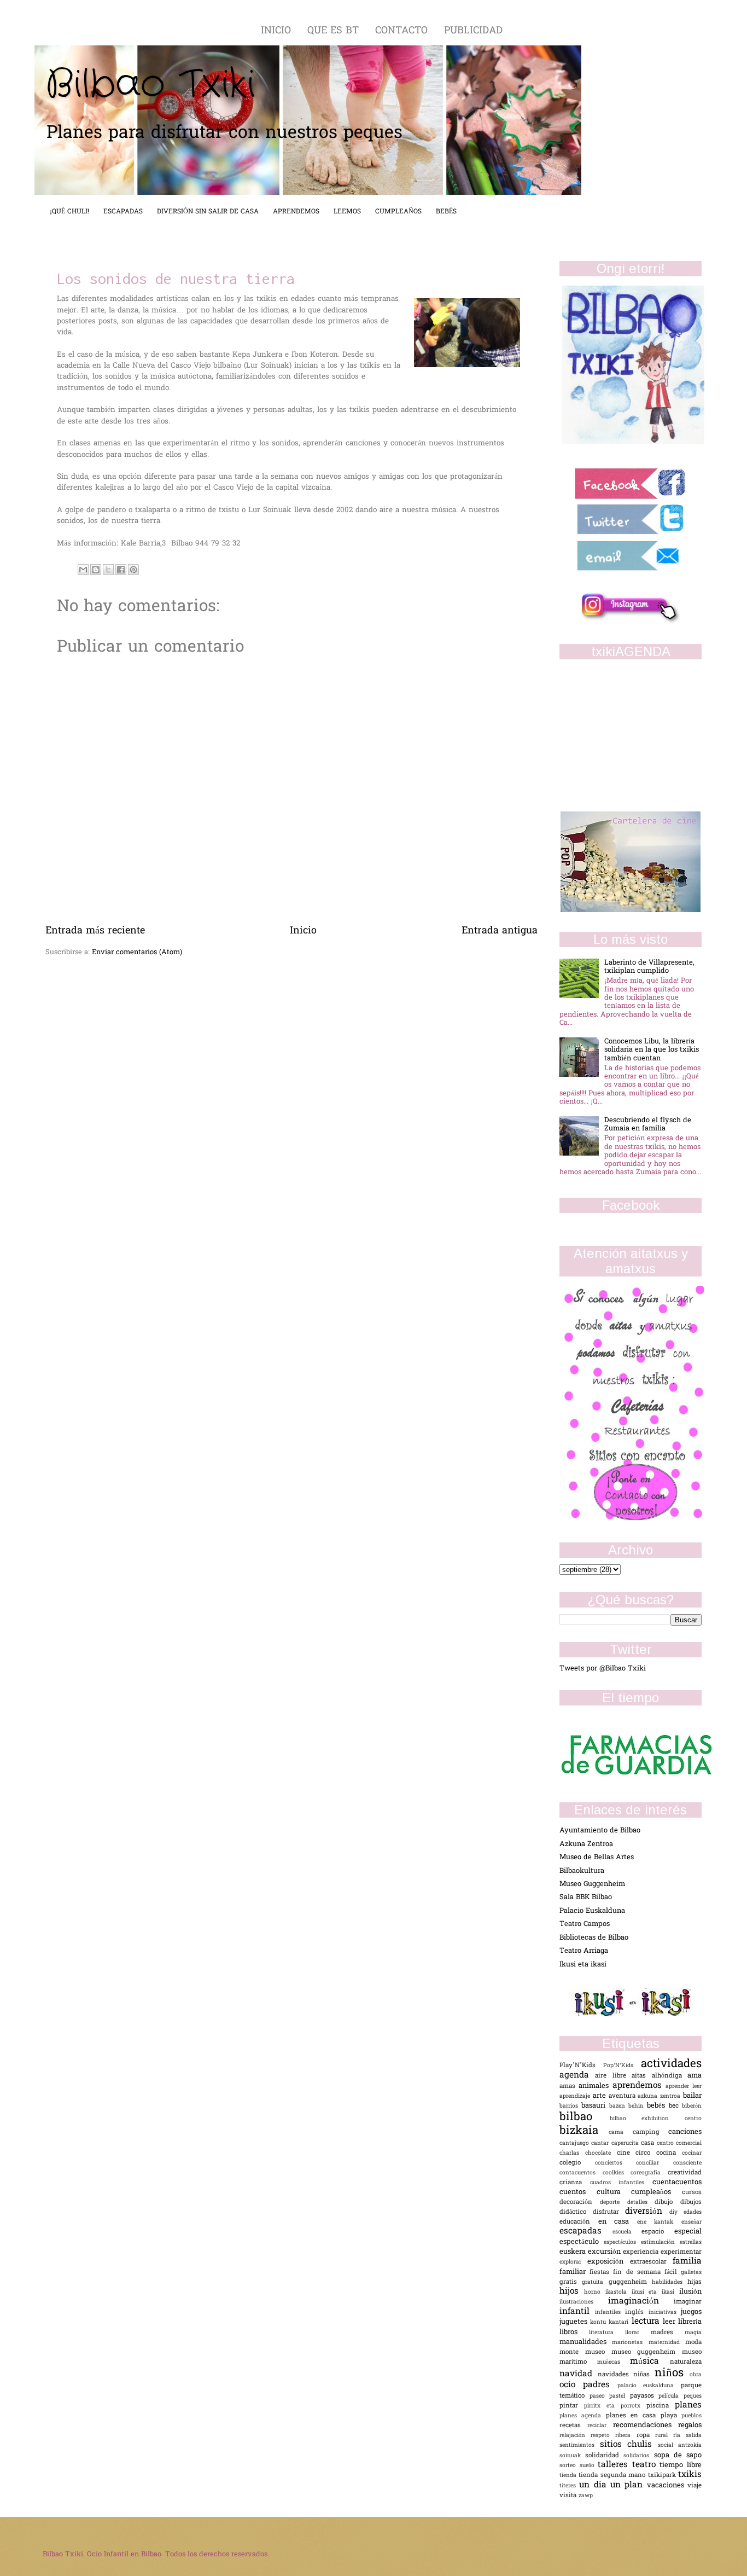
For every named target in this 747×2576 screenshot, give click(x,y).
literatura (607, 2333)
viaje (695, 2486)
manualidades (586, 2342)
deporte (614, 2203)
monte (572, 2352)
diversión (647, 2212)
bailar (692, 2096)
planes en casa (633, 2416)
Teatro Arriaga (584, 1951)
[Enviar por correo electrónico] (83, 570)
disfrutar (609, 2212)
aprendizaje (576, 2096)
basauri (595, 2106)
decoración (580, 2203)
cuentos (578, 2192)
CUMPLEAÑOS (398, 212)
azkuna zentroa (660, 2096)
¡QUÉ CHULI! (69, 212)
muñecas (614, 2362)
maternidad (667, 2343)
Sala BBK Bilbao (586, 1897)
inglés (637, 2313)
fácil (673, 2273)
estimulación (660, 2243)
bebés (658, 2106)
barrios (570, 2106)
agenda (577, 2076)
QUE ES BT (335, 31)
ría (679, 2436)
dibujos (691, 2203)
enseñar (691, 2222)
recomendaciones (646, 2425)
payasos (644, 2396)
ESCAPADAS (123, 212)
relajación (575, 2436)
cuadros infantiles (621, 2183)
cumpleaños (656, 2192)
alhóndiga (670, 2076)
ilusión (690, 2292)
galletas (691, 2273)
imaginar (688, 2302)
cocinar (692, 2153)
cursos (692, 2193)
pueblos (691, 2416)
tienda (569, 2476)
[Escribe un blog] (96, 570)
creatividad (685, 2173)
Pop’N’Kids (622, 2066)
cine (626, 2153)
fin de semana (639, 2273)
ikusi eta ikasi (656, 2292)
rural (664, 2436)
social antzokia (680, 2446)
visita (569, 2496)
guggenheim (630, 2282)
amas (569, 2087)
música (650, 2362)
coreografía (649, 2173)
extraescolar (651, 2262)
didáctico (576, 2212)
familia (687, 2262)
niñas (644, 2375)
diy (677, 2212)
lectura (647, 2322)
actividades (671, 2064)
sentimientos (580, 2446)
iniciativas (665, 2313)
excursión (605, 2252)
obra (696, 2375)
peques (693, 2396)
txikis (690, 2475)
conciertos (616, 2163)
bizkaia (584, 2131)
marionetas (630, 2343)
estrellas (691, 2243)
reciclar (600, 2426)
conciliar (655, 2163)
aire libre (613, 2076)
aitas (641, 2076)
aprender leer (684, 2087)
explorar (573, 2262)
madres (668, 2333)
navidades (616, 2375)
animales (595, 2086)
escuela (627, 2232)
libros (574, 2332)
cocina (669, 2153)
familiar (574, 2272)
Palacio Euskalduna (592, 1911)
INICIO (278, 31)
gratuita (595, 2282)
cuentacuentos (677, 2182)
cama (620, 2133)
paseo (600, 2396)
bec (675, 2106)
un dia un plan (613, 2485)
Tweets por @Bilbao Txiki (603, 1669)
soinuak (572, 2456)
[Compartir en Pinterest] (133, 570)
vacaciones (667, 2485)
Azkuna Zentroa (586, 1844)
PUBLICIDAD (473, 31)
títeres (569, 2486)
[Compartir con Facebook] (121, 570)
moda (693, 2343)
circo (646, 2153)
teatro (646, 2465)
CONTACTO (403, 31)
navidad (579, 2374)
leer (670, 2322)
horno (595, 2292)
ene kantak (659, 2222)
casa (649, 2143)
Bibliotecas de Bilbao (594, 1938)
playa (671, 2416)
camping (650, 2133)
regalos (690, 2425)
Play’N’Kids (581, 2066)
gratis (571, 2282)
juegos (691, 2312)
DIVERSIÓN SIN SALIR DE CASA (208, 212)
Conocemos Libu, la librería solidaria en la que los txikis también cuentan (652, 1050)
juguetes (575, 2322)
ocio (571, 2385)
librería (690, 2322)
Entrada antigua (500, 931)
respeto (603, 2436)
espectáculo (582, 2242)
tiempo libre (681, 2465)
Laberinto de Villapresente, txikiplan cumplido (649, 967)
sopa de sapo (678, 2455)
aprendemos (639, 2086)
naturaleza (686, 2362)
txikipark (663, 2476)
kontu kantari (611, 2322)
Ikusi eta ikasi (583, 1965)
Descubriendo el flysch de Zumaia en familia (648, 1124)
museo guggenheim (647, 2352)
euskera (574, 2252)
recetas (573, 2426)
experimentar (681, 2252)
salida (694, 2436)
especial (688, 2232)
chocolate (601, 2153)
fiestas (601, 2273)
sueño (589, 2466)
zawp (586, 2496)
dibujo (667, 2203)
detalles (641, 2203)
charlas (572, 2153)
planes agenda (583, 2416)
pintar (572, 2406)
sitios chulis (629, 2445)
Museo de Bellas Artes (597, 1857)
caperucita (626, 2143)
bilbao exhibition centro (656, 2119)
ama (695, 2076)
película (671, 2396)
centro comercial (679, 2143)
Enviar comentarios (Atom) (137, 952)
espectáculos (622, 2243)
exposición (608, 2262)
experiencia (642, 2252)
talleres (615, 2465)
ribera (626, 2436)
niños (672, 2374)
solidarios (638, 2456)
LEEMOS (347, 212)
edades (693, 2212)
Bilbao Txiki (150, 85)
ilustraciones (584, 2302)
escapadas (586, 2232)
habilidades (670, 2282)
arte (601, 2096)
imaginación (641, 2302)
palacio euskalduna (649, 2386)
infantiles (610, 2313)
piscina (661, 2406)
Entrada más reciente (95, 931)
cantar (601, 2143)
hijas (695, 2282)
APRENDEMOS (296, 212)
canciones (685, 2132)
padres (600, 2385)
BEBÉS (446, 212)
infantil (577, 2312)
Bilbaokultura (582, 1871)
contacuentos (581, 2173)
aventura (623, 2096)
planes (688, 2406)
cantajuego (575, 2143)
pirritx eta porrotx (615, 2406)
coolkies (617, 2173)
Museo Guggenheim (592, 1884)
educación (579, 2222)
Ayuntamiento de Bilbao (600, 1831)
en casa (618, 2222)
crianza (575, 2183)
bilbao (585, 2117)
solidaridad (604, 2456)
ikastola (618, 2292)
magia (693, 2333)
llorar (638, 2333)
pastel (620, 2396)
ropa (646, 2436)
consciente (687, 2163)
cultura (614, 2192)
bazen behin (628, 2106)
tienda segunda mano (613, 2476)
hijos (572, 2292)
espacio (658, 2232)
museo (598, 2352)
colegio (577, 2163)
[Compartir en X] (108, 570)
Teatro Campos (585, 1924)
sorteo (570, 2466)
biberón (692, 2106)
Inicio (303, 931)
